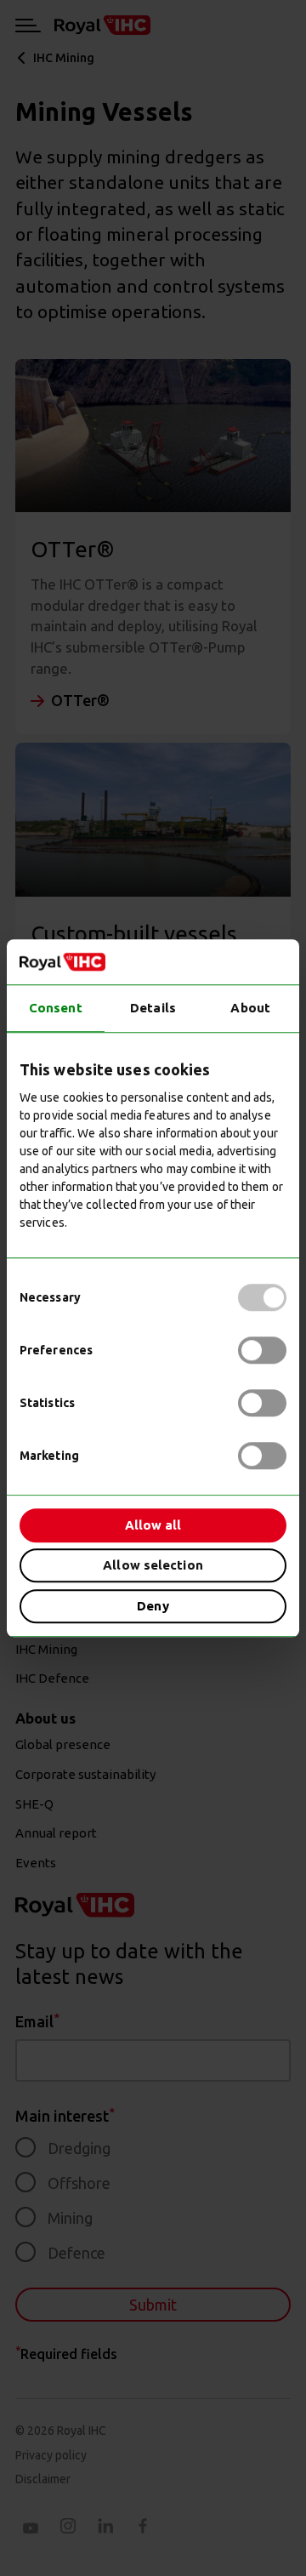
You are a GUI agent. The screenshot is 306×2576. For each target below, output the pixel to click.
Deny (153, 1606)
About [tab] (250, 1008)
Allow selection (153, 1565)
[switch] (262, 1350)
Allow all (153, 1525)
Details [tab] (153, 1008)
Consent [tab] (56, 1008)
